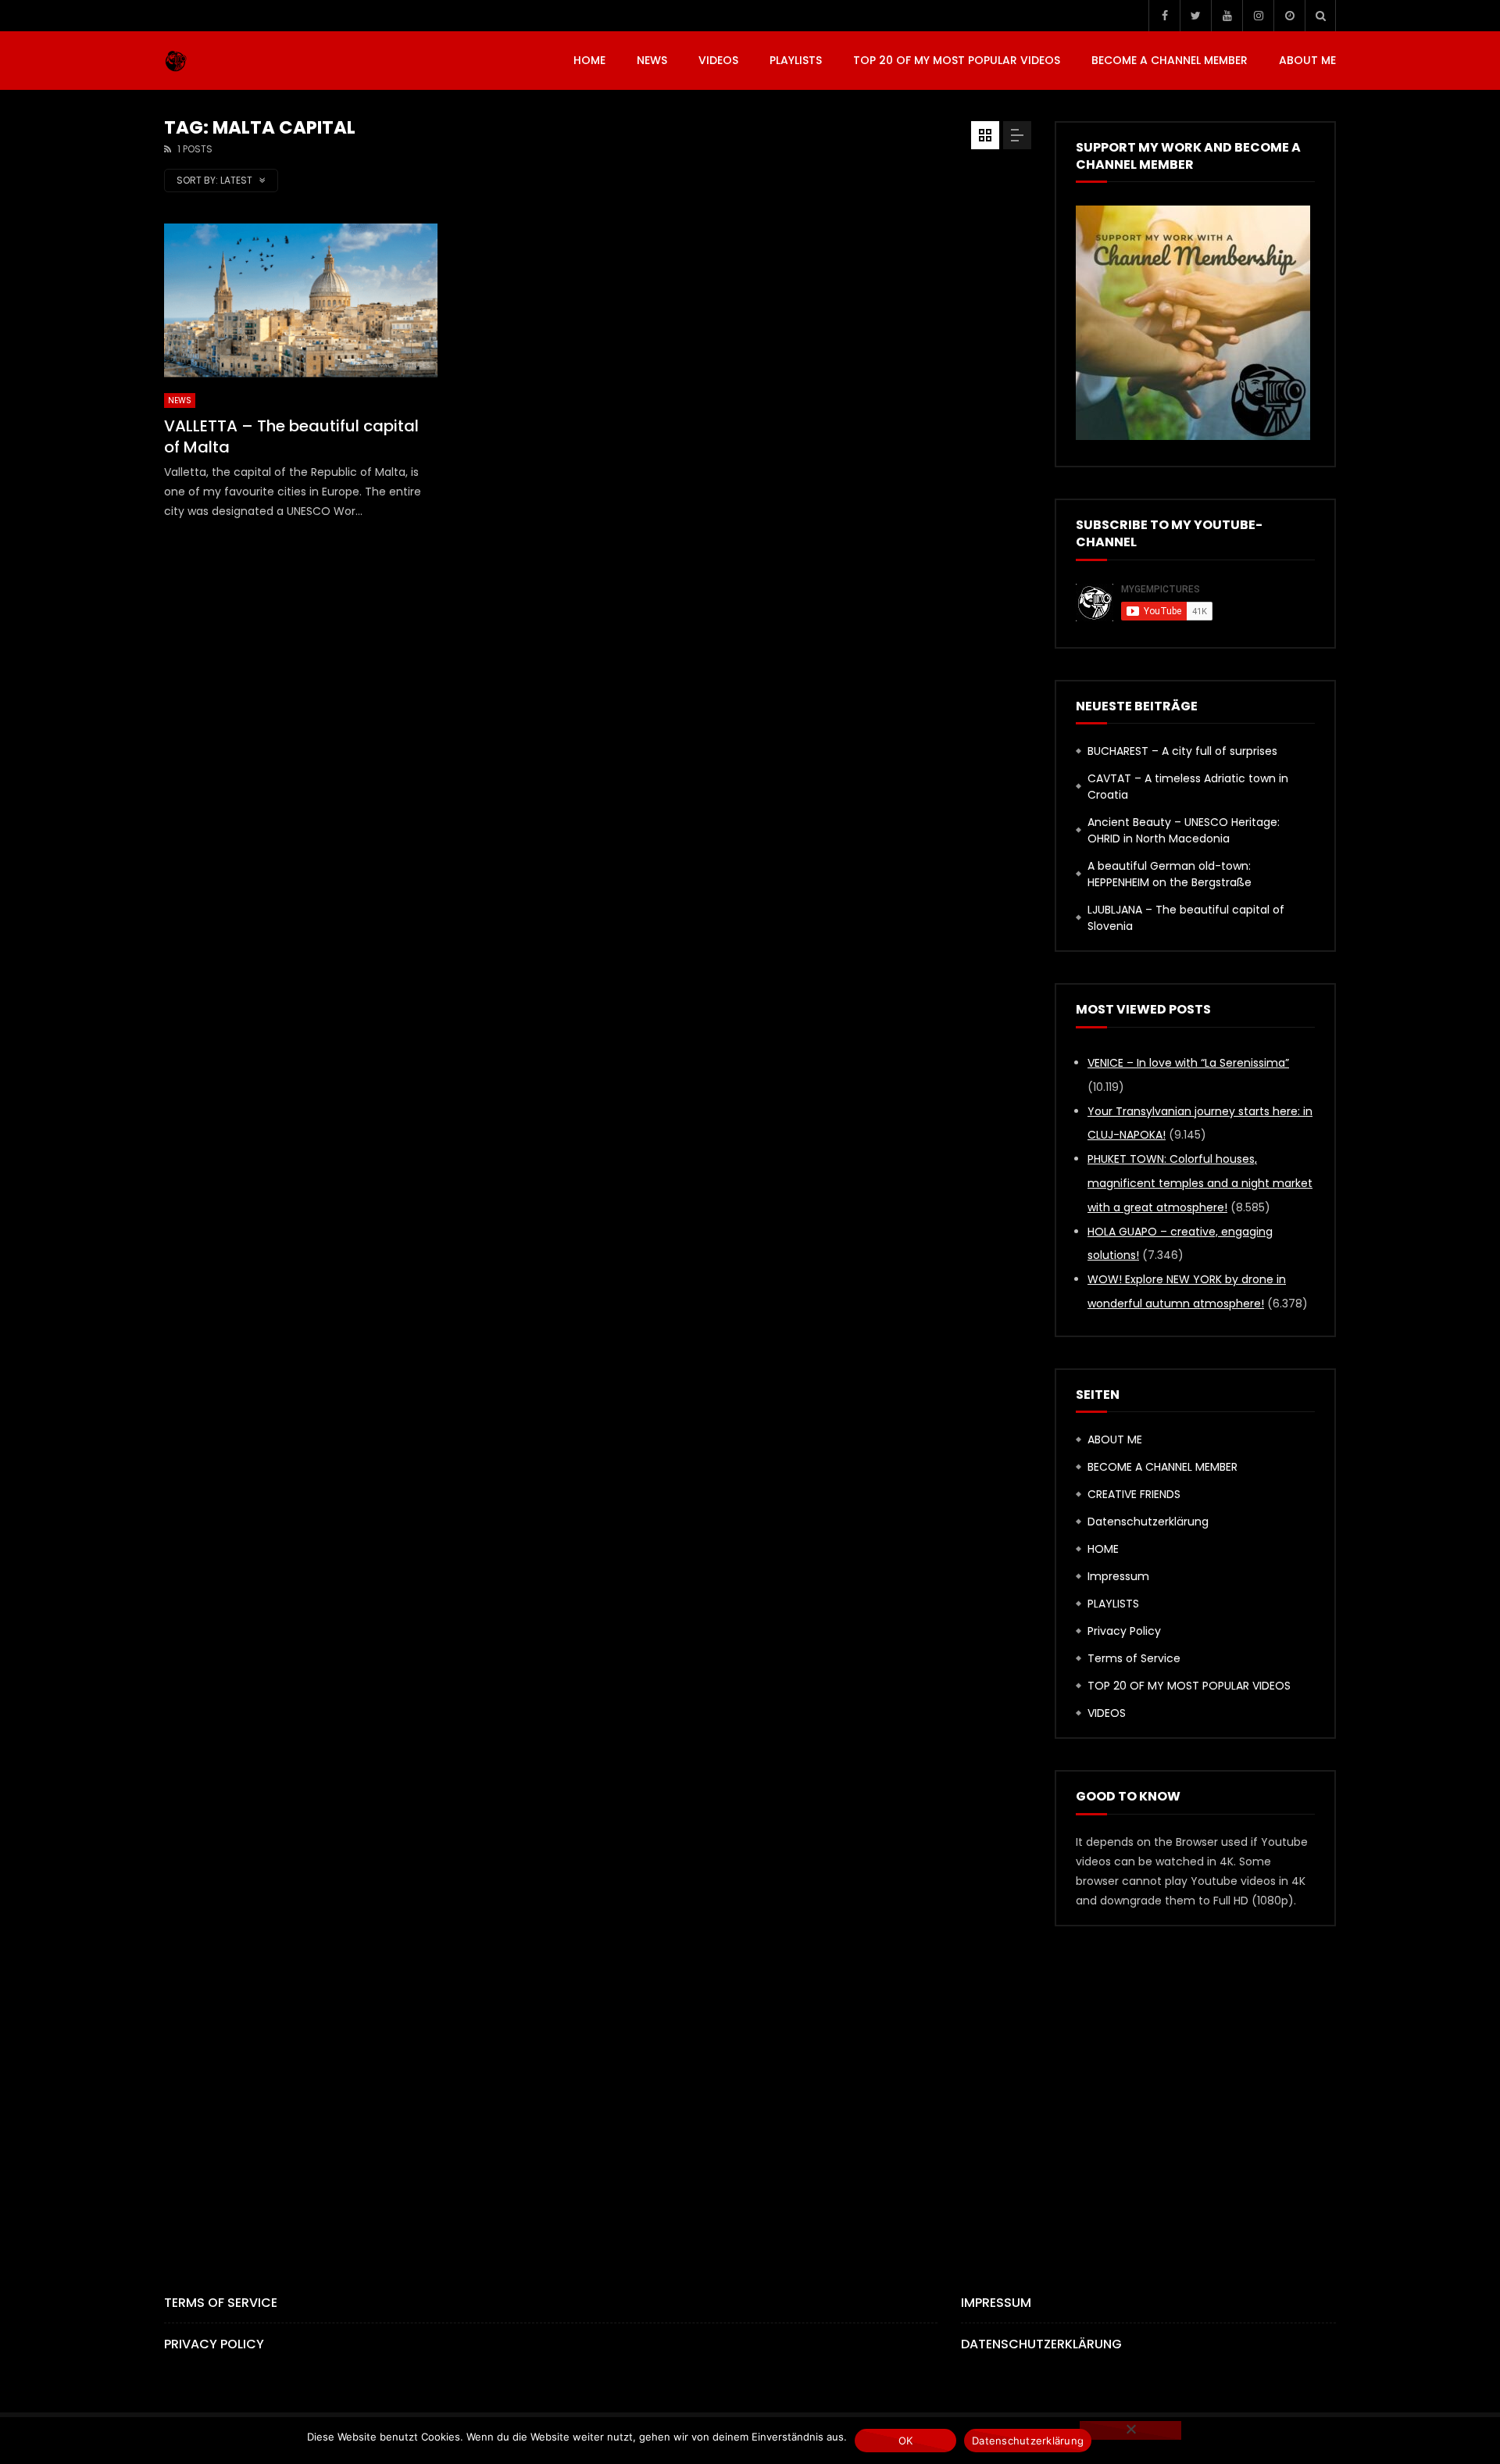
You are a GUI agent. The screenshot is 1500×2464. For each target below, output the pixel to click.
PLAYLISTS (796, 60)
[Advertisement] (750, 2083)
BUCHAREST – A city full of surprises (1182, 751)
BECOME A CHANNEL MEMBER (1170, 60)
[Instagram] (1258, 16)
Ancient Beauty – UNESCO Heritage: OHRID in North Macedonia (1184, 830)
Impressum (1118, 1576)
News (652, 60)
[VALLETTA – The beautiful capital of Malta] (301, 300)
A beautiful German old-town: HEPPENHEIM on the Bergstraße (1170, 874)
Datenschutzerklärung (1148, 1522)
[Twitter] (1195, 16)
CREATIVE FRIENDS (1134, 1494)
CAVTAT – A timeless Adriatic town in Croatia (1188, 787)
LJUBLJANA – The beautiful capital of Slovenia (1186, 918)
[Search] (1320, 16)
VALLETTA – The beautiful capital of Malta (291, 436)
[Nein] (1130, 2430)
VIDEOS (718, 60)
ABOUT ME (1307, 60)
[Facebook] (1164, 16)
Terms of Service (1134, 1658)
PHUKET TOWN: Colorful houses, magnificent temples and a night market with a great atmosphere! (1200, 1183)
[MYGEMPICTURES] (176, 61)
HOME (589, 60)
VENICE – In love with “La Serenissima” (1188, 1063)
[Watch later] (1289, 16)
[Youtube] (1227, 16)
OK (906, 2441)
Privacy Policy (1124, 1631)
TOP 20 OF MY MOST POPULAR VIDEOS (957, 60)
